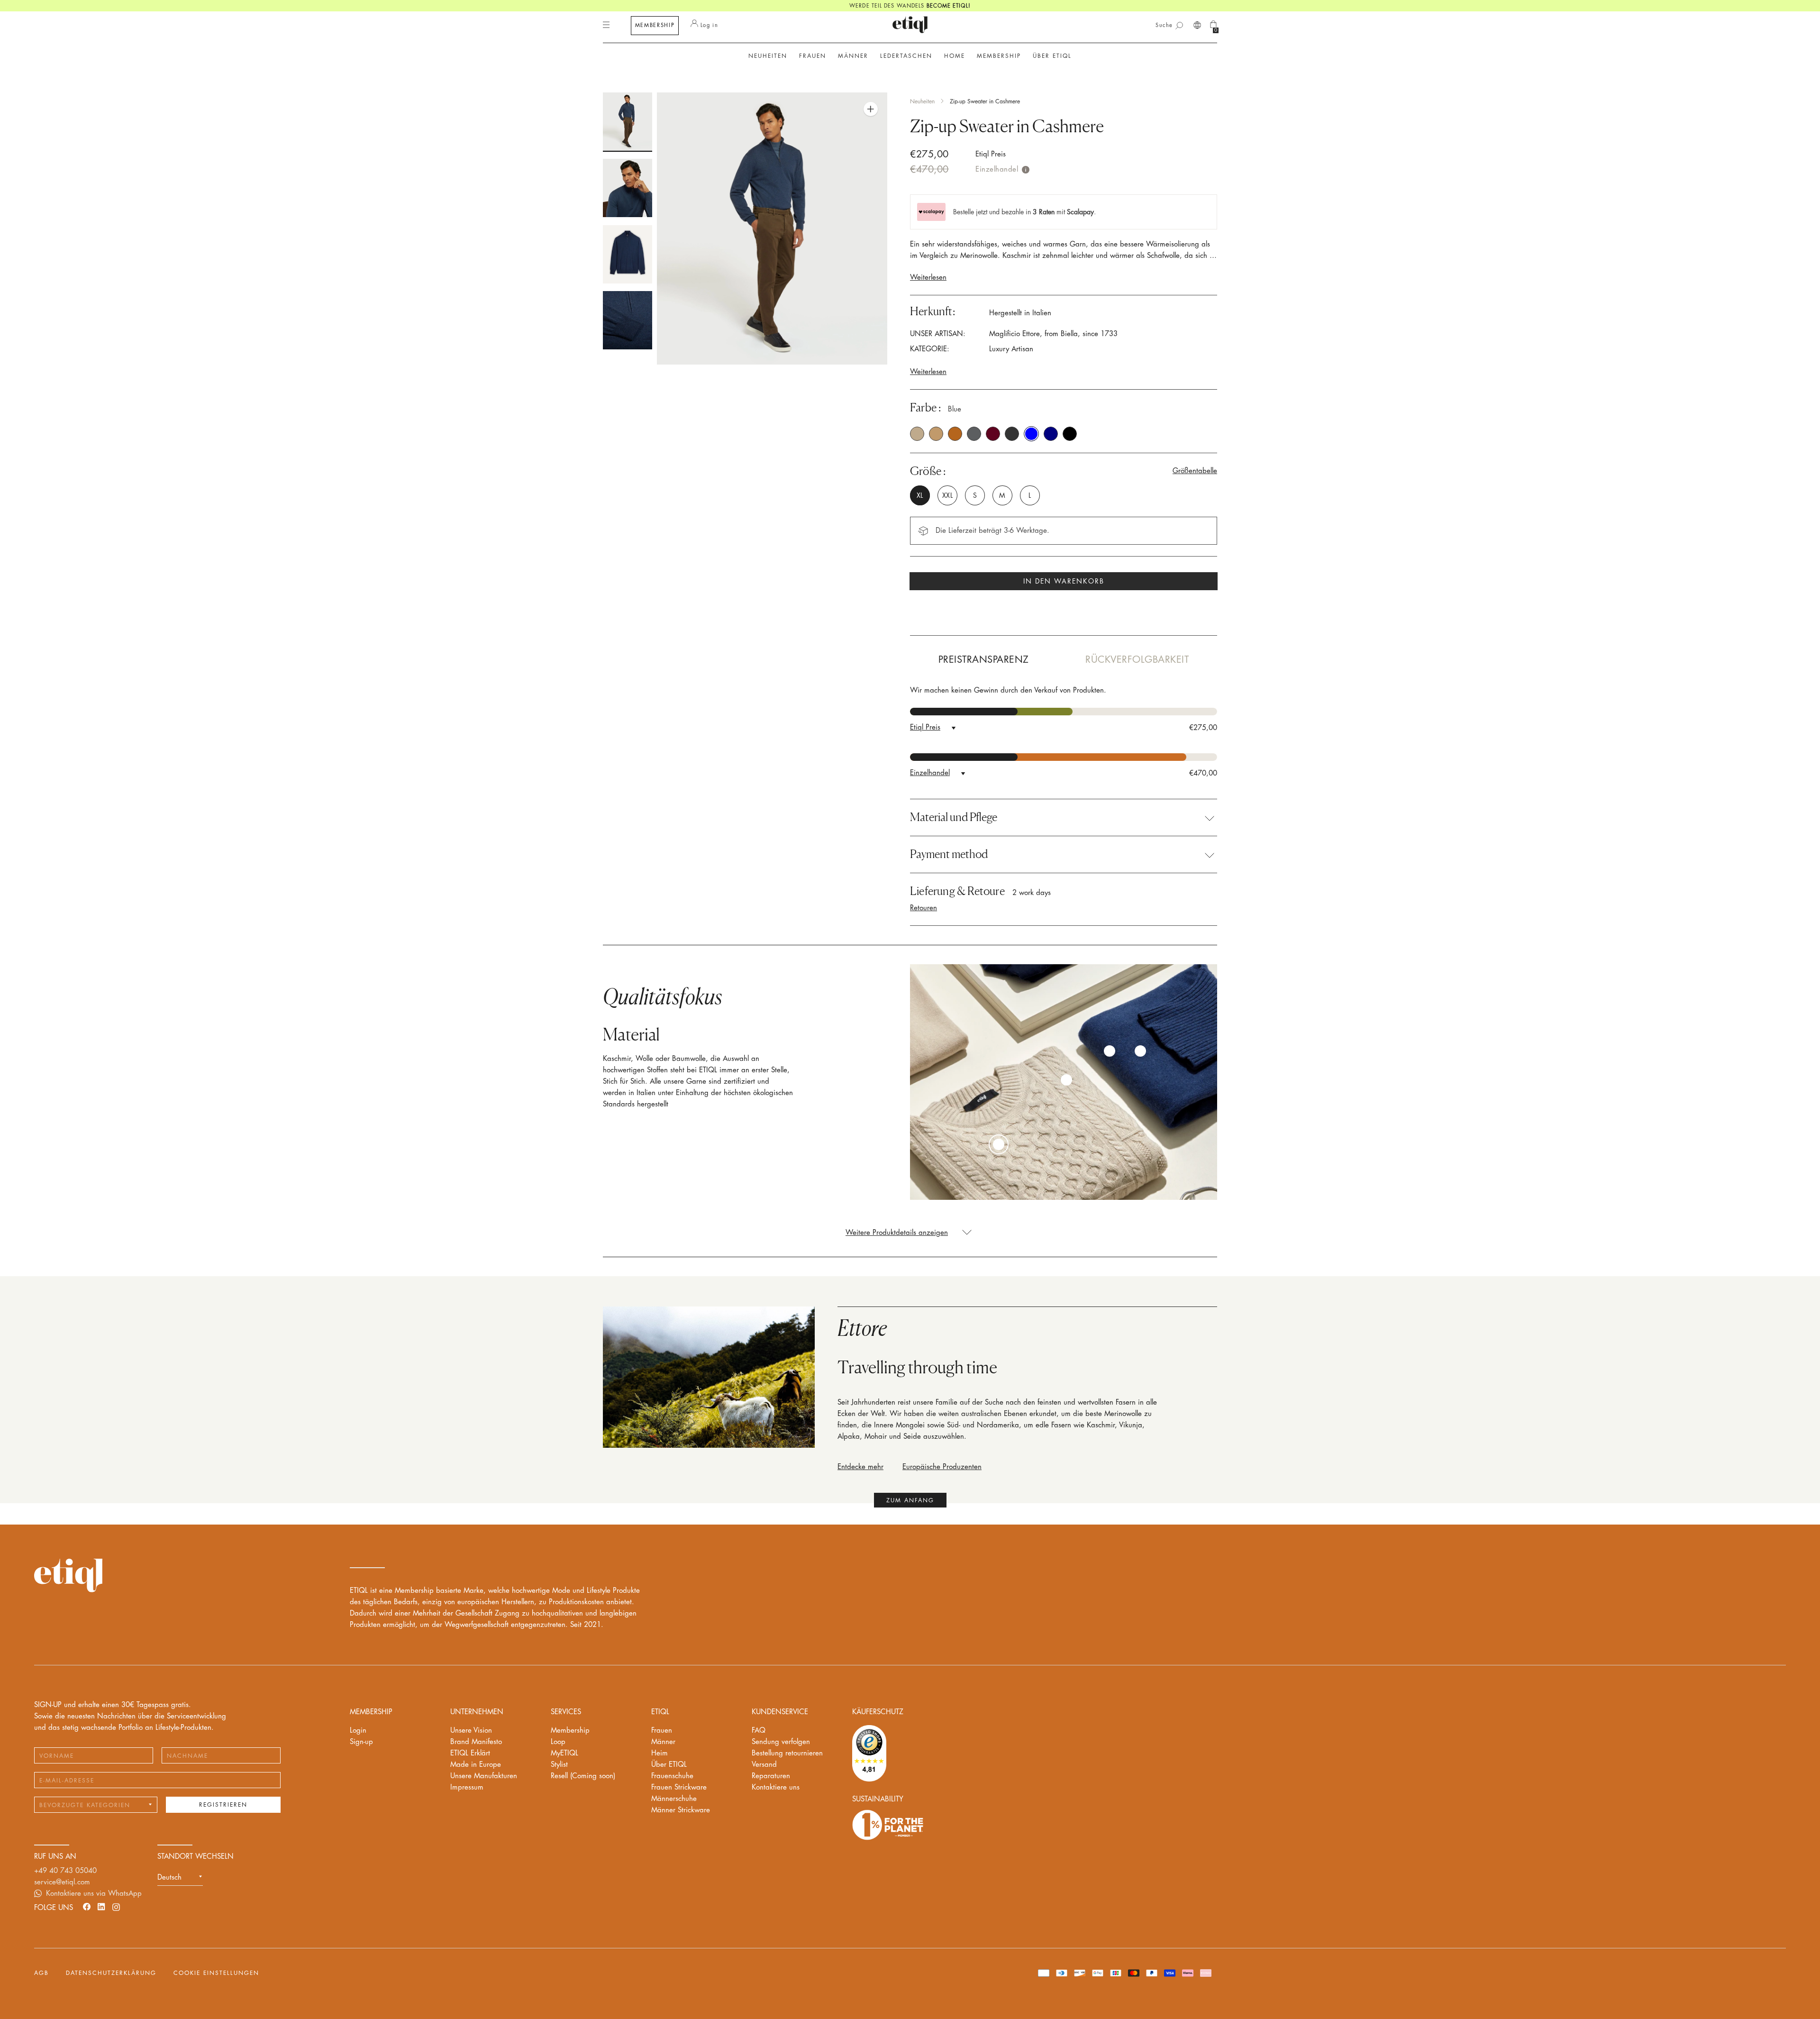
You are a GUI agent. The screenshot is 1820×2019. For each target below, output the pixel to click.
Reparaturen (771, 1776)
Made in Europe (476, 1765)
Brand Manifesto (476, 1742)
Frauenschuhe (672, 1776)
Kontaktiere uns (776, 1787)
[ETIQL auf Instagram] (116, 1906)
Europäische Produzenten (942, 1467)
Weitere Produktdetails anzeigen (897, 1233)
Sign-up (361, 1742)
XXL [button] (947, 495)
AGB (41, 1973)
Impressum (467, 1787)
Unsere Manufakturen (484, 1776)
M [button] (1002, 495)
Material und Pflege (954, 817)
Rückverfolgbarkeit (1137, 660)
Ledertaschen (906, 56)
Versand (764, 1765)
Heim (660, 1753)
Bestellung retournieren (787, 1753)
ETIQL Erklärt (470, 1753)
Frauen (662, 1731)
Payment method (949, 854)
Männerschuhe (674, 1799)
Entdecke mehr (860, 1467)
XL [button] (920, 495)
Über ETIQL (669, 1765)
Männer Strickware (681, 1810)
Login (358, 1731)
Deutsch (169, 1877)
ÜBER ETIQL (1052, 56)
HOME (955, 56)
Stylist (559, 1765)
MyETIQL (564, 1753)
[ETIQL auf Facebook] (87, 1906)
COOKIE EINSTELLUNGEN (216, 1973)
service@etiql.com (62, 1882)
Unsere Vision (471, 1731)
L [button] (1030, 495)
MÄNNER (853, 56)
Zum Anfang (910, 1500)
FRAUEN (813, 56)
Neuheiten (768, 56)
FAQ (759, 1731)
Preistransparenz (984, 660)
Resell (583, 1776)
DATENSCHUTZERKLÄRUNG (111, 1973)
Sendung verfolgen (781, 1742)
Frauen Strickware (679, 1787)
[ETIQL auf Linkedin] (101, 1906)
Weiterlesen (928, 278)
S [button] (975, 495)
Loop (558, 1742)
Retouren (924, 908)
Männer (663, 1742)
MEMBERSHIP (655, 25)
